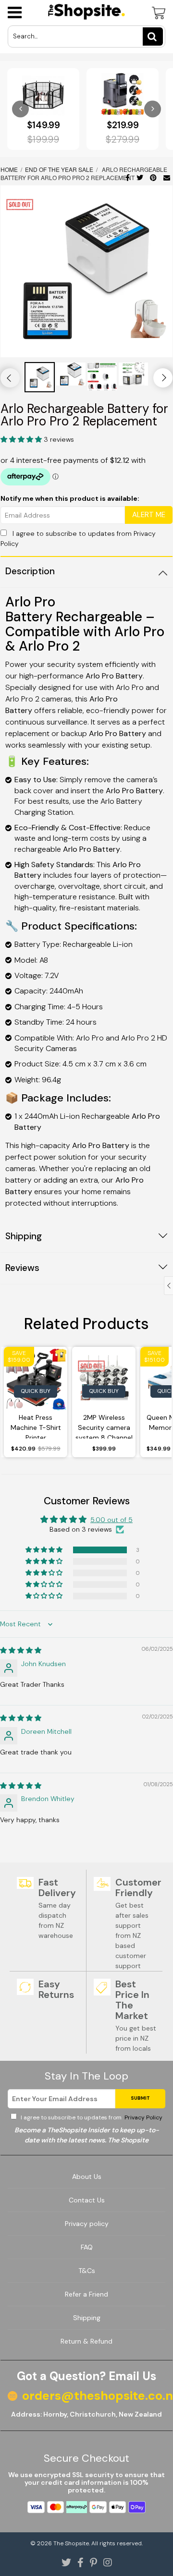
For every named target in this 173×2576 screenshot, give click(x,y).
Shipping (87, 2318)
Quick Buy (36, 1391)
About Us (87, 2177)
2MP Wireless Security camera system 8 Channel (104, 1426)
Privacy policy (87, 2224)
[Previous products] (20, 109)
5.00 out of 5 (111, 1520)
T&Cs (87, 2271)
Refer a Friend (86, 2294)
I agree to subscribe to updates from (91, 2117)
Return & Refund (86, 2341)
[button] (22, 439)
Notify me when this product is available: (70, 498)
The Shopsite (71, 2543)
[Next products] (153, 109)
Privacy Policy (143, 2117)
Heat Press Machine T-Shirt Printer (36, 1426)
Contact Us (87, 2200)
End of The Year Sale (59, 169)
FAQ (87, 2247)
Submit (140, 2098)
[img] (21, 1650)
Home (10, 169)
